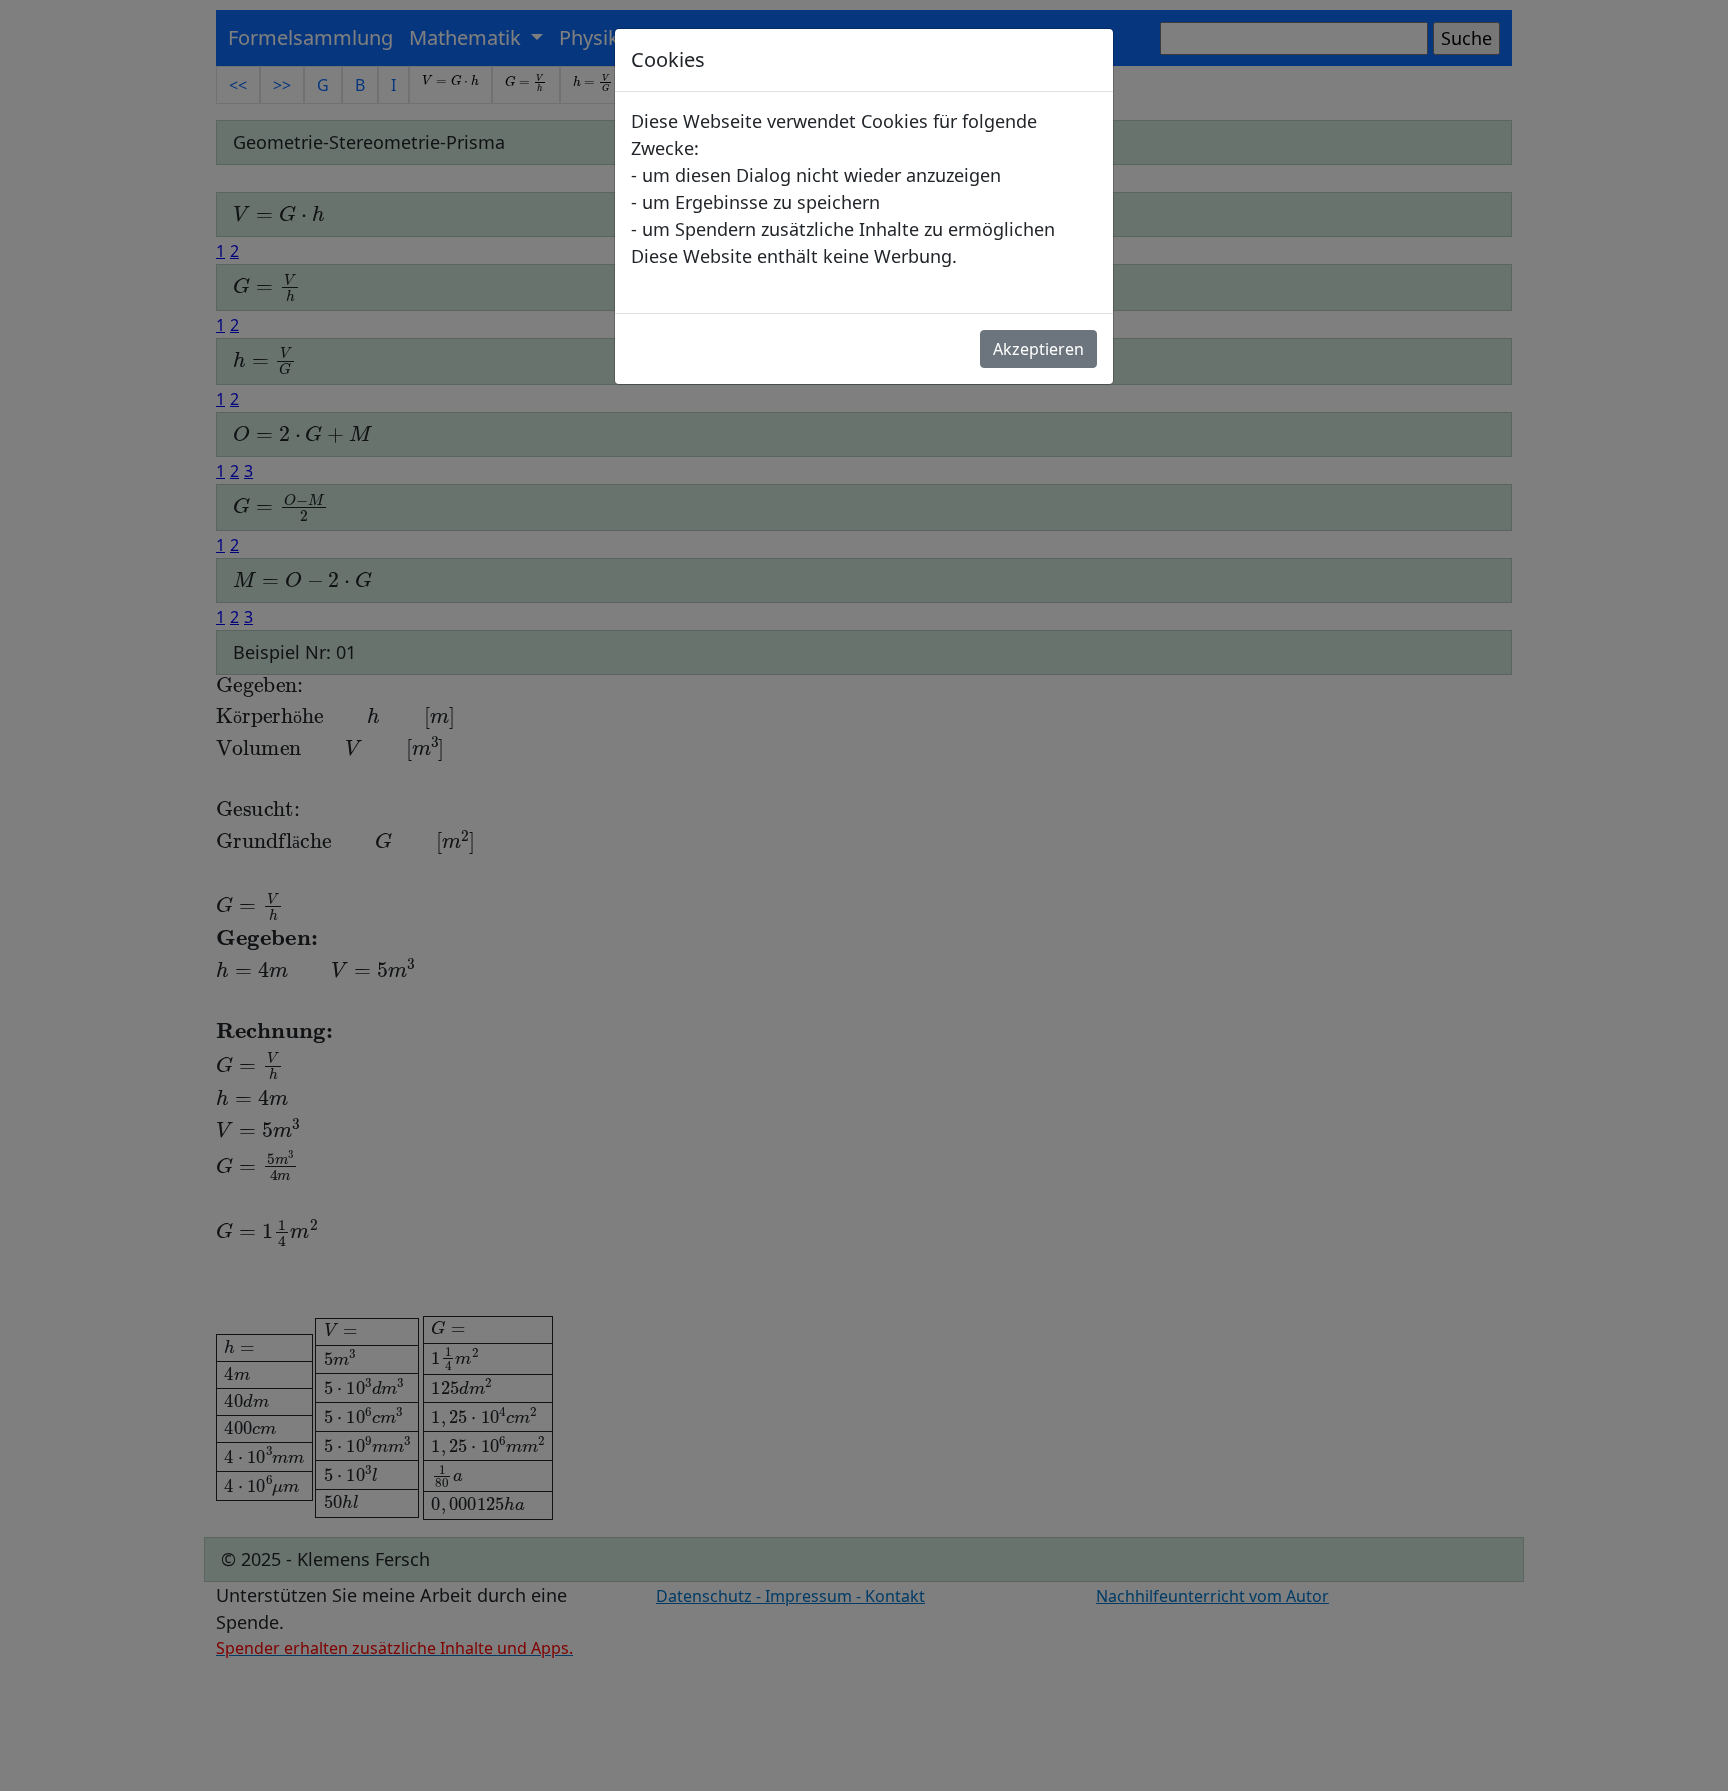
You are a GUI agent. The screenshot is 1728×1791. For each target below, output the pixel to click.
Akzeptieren (1038, 349)
